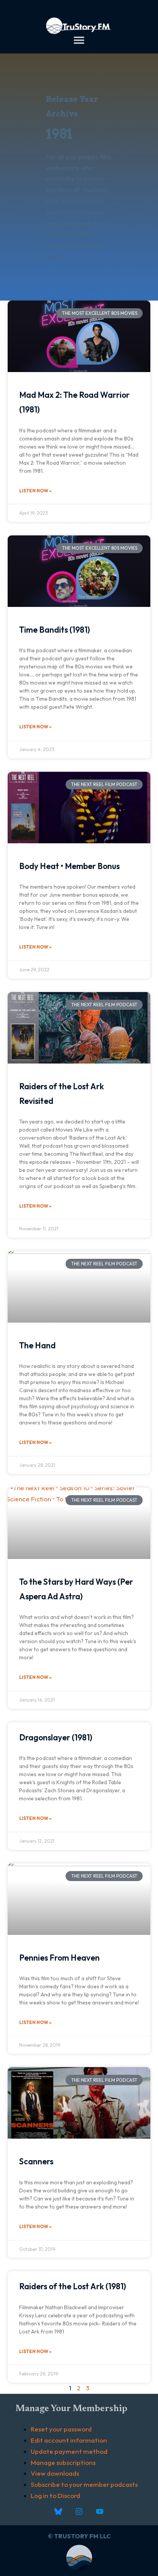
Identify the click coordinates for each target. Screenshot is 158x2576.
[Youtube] (100, 2511)
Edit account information (69, 2440)
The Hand (37, 1345)
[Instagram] (79, 2511)
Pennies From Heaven (59, 1958)
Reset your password (61, 2429)
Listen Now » (35, 491)
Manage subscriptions (63, 2462)
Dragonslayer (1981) (56, 1737)
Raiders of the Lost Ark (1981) (73, 2286)
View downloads (55, 2473)
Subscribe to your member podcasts (84, 2484)
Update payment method (69, 2451)
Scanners (36, 2161)
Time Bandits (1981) (55, 630)
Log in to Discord (55, 2495)
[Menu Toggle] (79, 40)
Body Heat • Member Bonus (69, 866)
